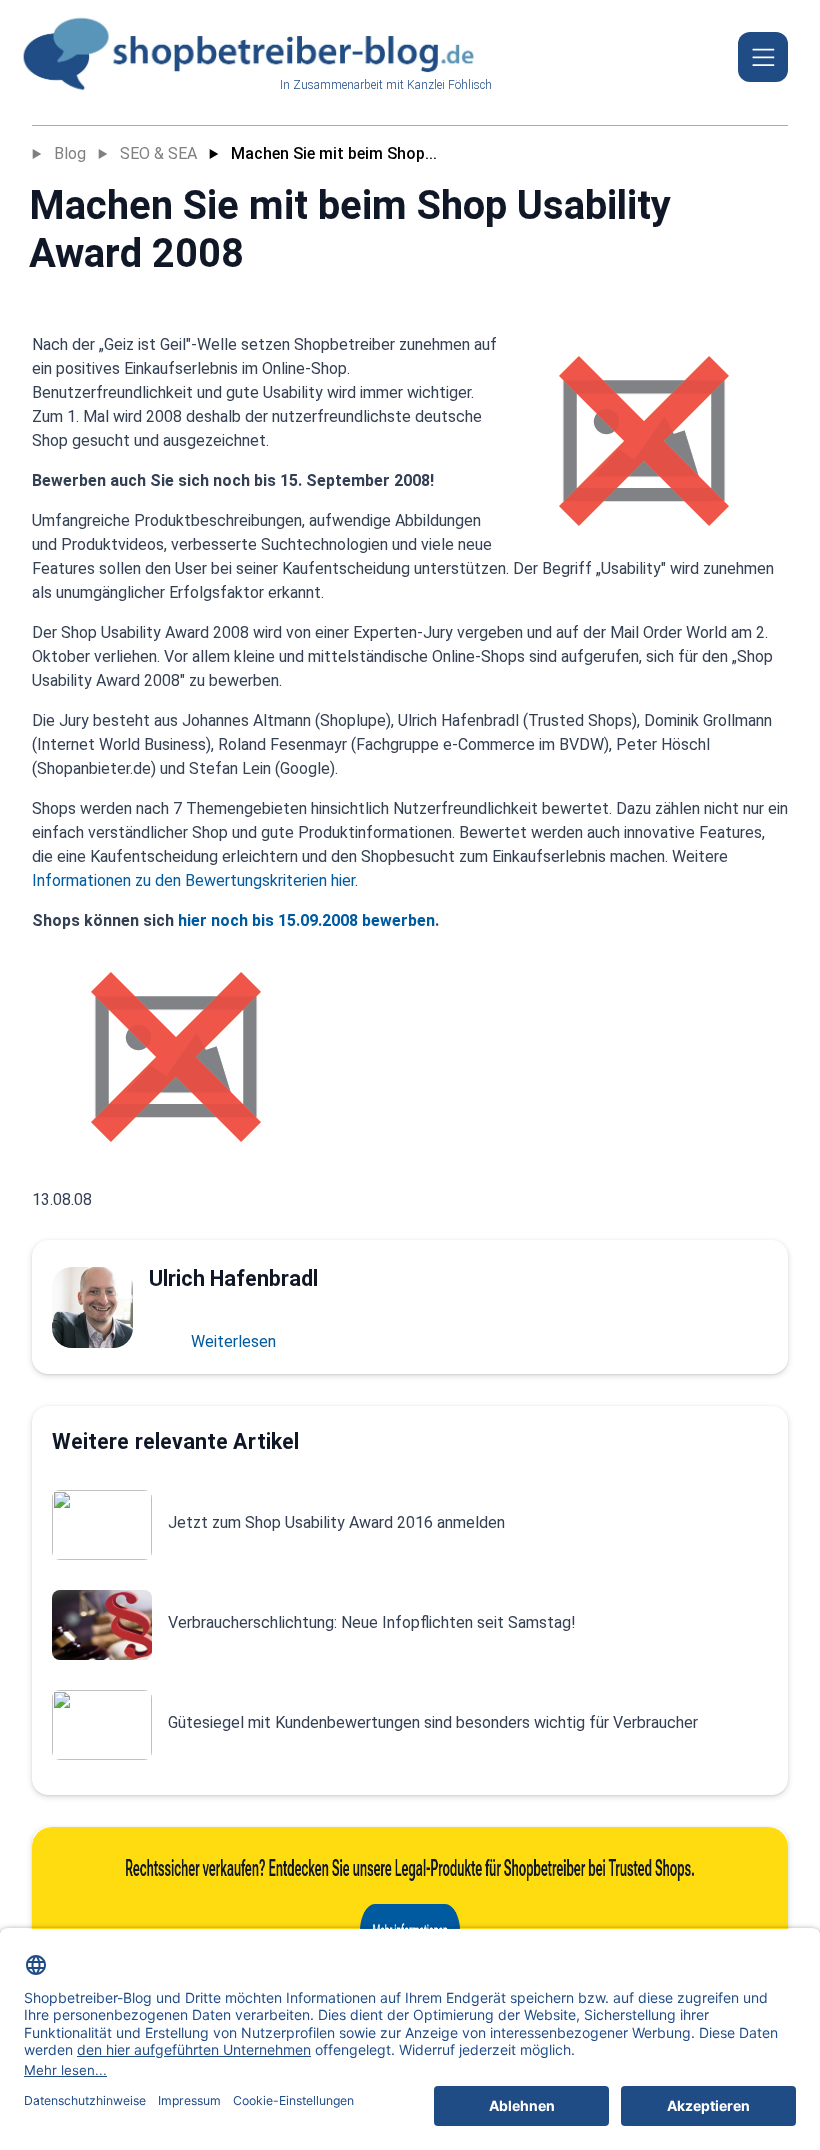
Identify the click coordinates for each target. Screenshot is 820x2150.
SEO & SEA (158, 153)
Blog (70, 153)
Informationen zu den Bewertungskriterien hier (193, 880)
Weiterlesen (233, 1341)
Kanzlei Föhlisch (449, 85)
